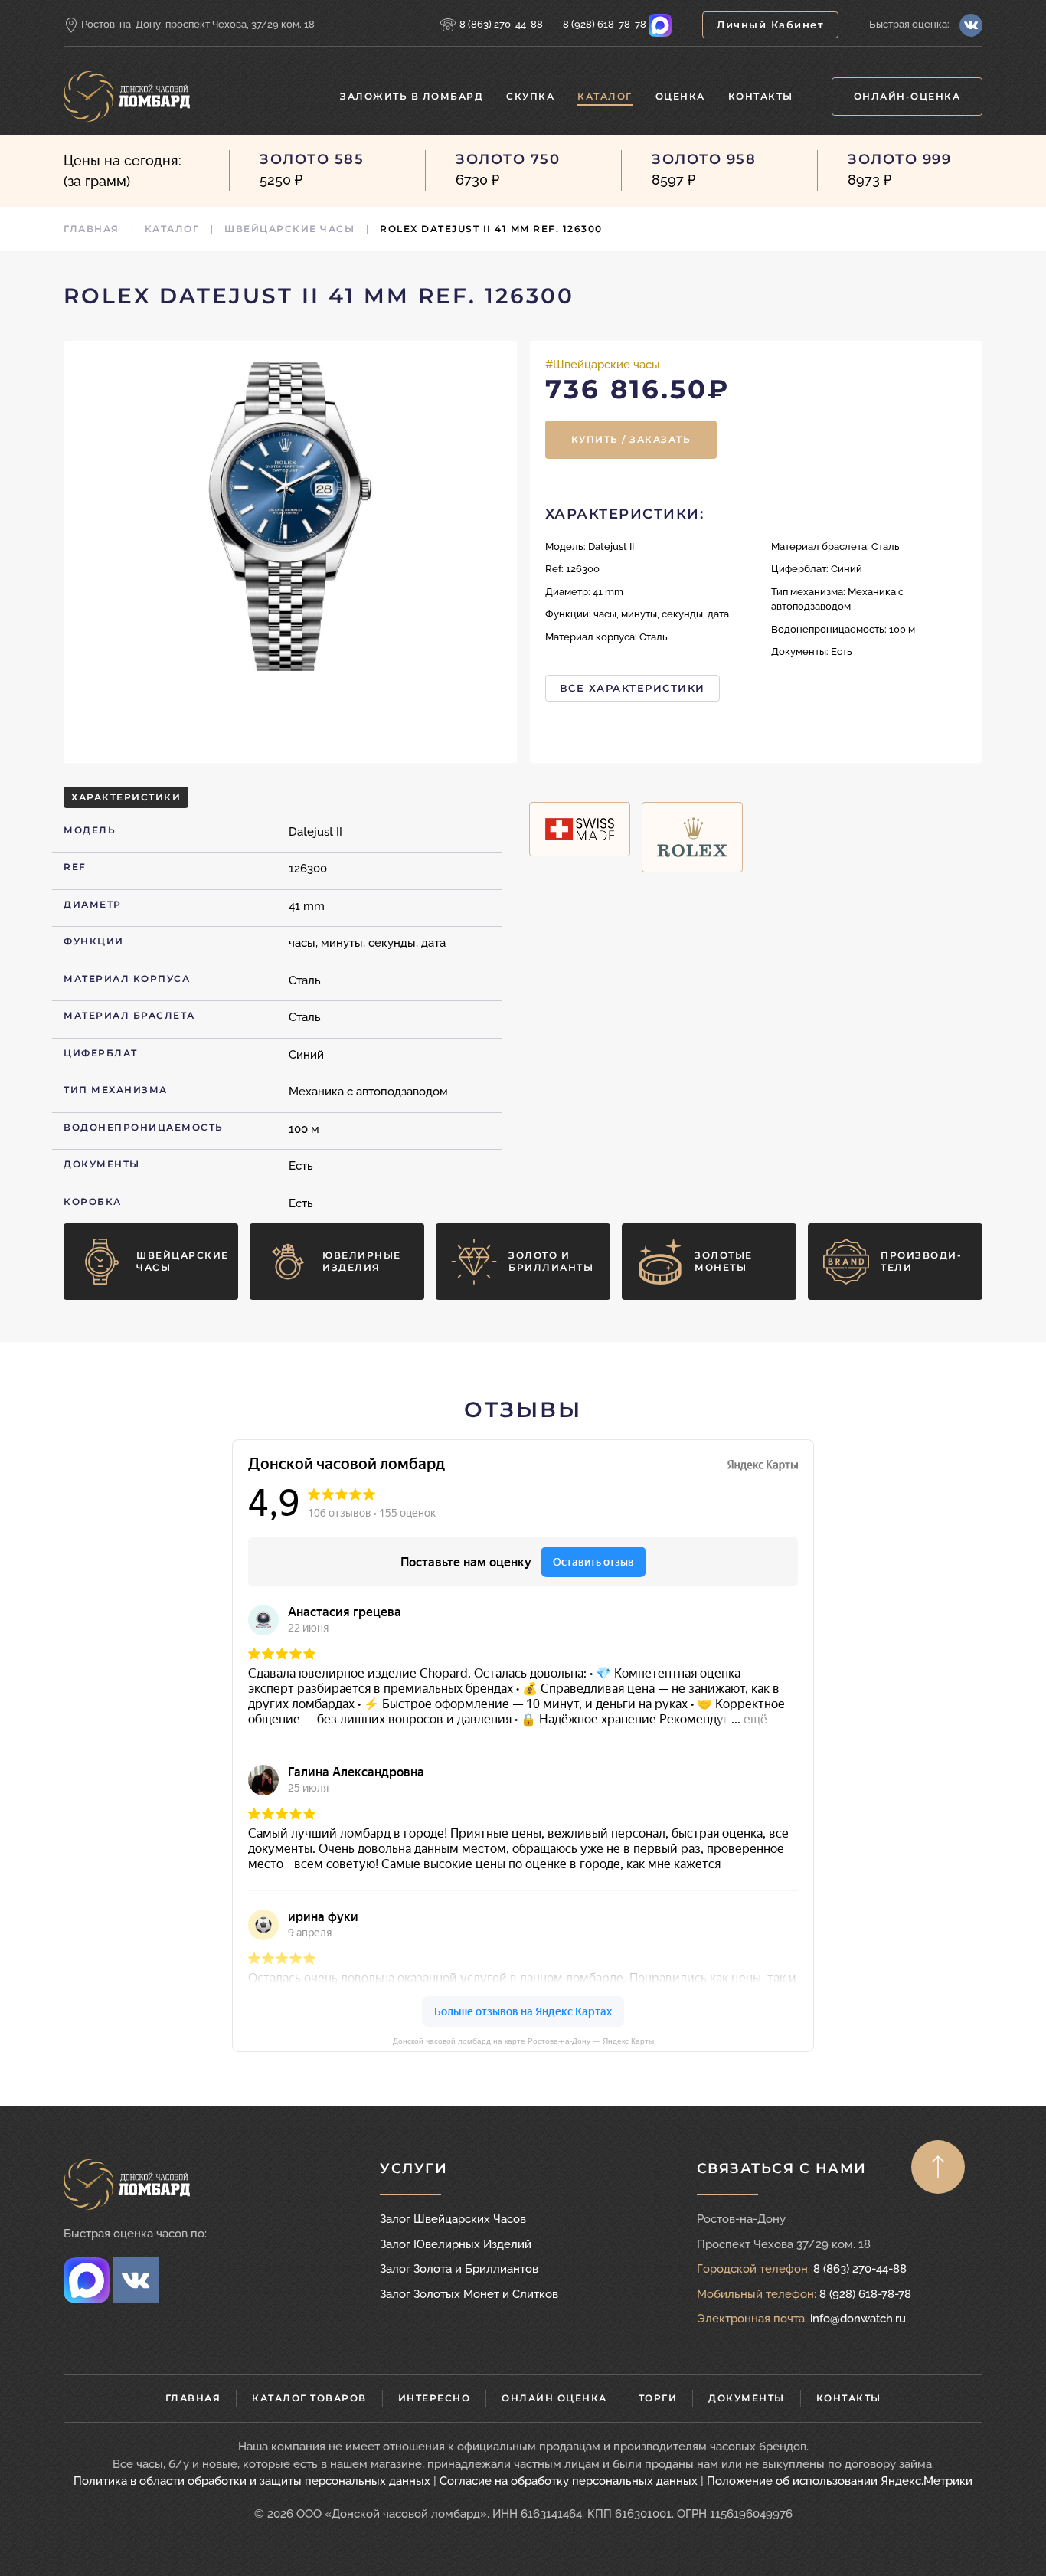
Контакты (761, 96)
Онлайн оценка (554, 2398)
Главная (193, 2398)
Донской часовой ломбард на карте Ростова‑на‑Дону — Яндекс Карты (523, 2041)
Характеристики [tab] (126, 797)
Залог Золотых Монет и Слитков (469, 2294)
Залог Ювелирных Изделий (456, 2244)
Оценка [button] (680, 96)
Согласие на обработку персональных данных (569, 2481)
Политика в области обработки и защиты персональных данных (252, 2481)
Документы (747, 2398)
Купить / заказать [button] (631, 439)
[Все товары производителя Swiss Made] (580, 829)
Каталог (605, 96)
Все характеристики (633, 688)
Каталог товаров (309, 2398)
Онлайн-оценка (907, 96)
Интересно (435, 2398)
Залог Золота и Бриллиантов (459, 2269)
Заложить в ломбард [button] (412, 96)
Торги (658, 2398)
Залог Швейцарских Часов (453, 2219)
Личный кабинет (770, 25)
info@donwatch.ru (858, 2319)
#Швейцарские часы (603, 365)
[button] (291, 517)
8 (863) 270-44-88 (501, 24)
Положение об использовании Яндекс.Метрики (840, 2481)
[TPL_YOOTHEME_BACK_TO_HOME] (127, 97)
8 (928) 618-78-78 (605, 24)
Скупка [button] (530, 96)
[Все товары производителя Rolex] (692, 837)
